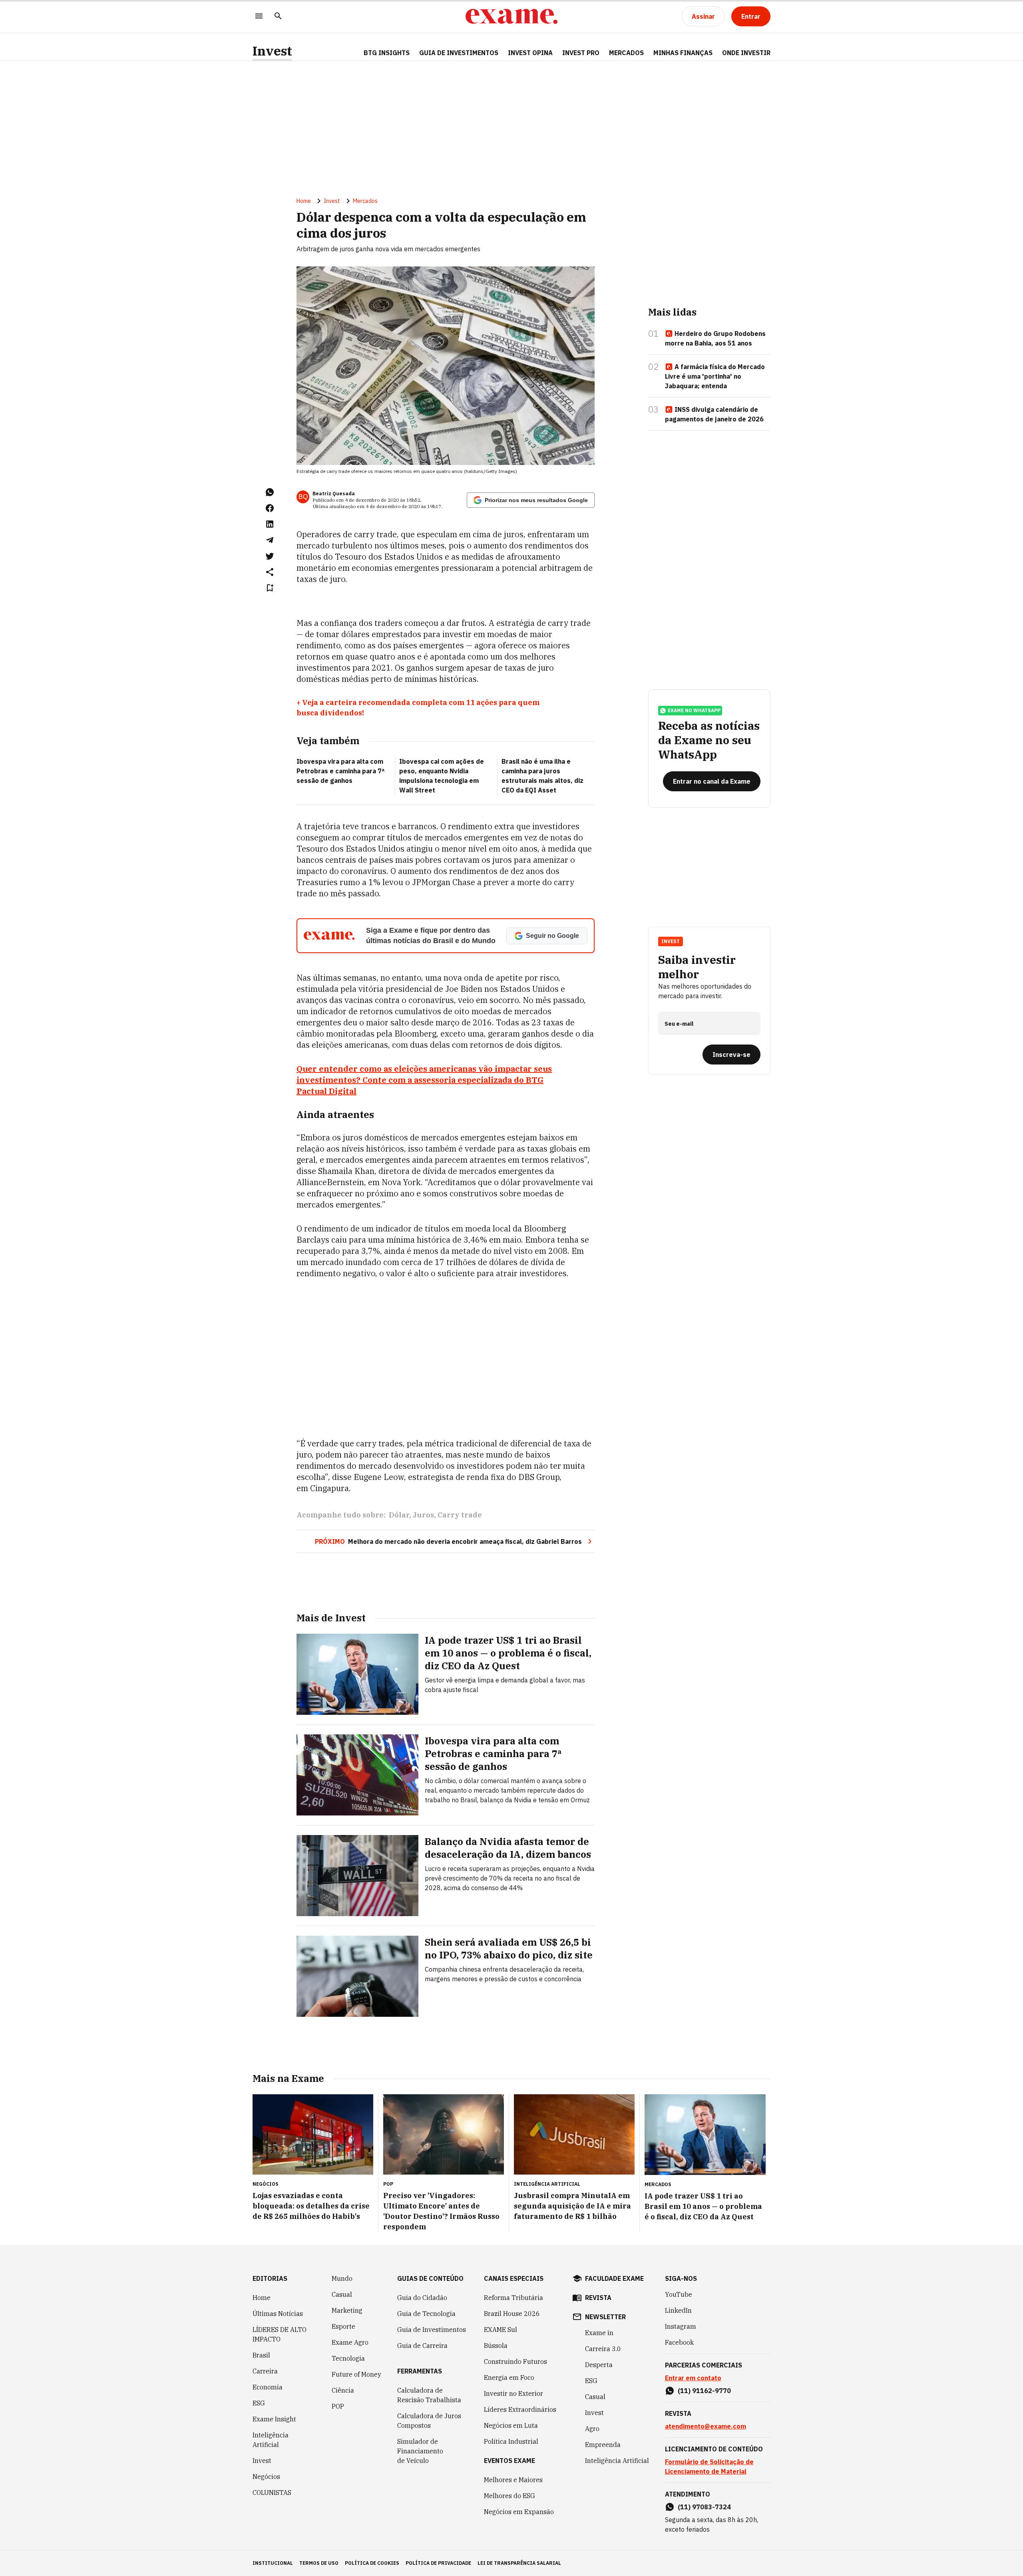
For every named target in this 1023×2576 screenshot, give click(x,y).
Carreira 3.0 (603, 2349)
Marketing (347, 2310)
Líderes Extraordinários (520, 2409)
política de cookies (372, 2563)
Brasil (261, 2355)
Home (304, 201)
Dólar (399, 1515)
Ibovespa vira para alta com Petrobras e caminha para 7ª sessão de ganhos (341, 771)
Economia (268, 2387)
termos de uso (319, 2563)
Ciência (343, 2390)
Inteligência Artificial (271, 2440)
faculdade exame (614, 2278)
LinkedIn (678, 2310)
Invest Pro (581, 53)
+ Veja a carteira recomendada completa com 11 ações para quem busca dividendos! (418, 708)
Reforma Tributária (513, 2298)
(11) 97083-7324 (704, 2507)
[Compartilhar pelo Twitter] (270, 556)
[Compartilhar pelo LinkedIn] (270, 524)
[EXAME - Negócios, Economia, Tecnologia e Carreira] (511, 16)
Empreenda (603, 2445)
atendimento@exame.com (706, 2426)
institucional (273, 2563)
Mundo (342, 2278)
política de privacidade (438, 2563)
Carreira (265, 2371)
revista (598, 2298)
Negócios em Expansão (519, 2512)
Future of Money (356, 2374)
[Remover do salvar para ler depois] (270, 588)
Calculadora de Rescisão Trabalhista (429, 2395)
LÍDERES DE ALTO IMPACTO (280, 2334)
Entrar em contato (693, 2378)
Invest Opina (530, 53)
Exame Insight (274, 2419)
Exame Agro (350, 2342)
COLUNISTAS (272, 2493)
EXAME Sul (501, 2330)
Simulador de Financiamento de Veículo (420, 2451)
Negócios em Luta (511, 2425)
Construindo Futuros (515, 2361)
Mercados (626, 53)
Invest (272, 51)
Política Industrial (511, 2441)
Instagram (681, 2326)
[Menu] (259, 17)
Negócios (266, 2477)
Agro (592, 2429)
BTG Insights (387, 53)
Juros (423, 1515)
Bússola (496, 2346)
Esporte (343, 2326)
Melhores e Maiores (513, 2480)
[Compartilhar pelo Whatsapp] (270, 492)
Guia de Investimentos (459, 53)
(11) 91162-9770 (704, 2391)
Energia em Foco (509, 2377)
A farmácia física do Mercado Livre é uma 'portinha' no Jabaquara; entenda (715, 376)
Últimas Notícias (278, 2314)
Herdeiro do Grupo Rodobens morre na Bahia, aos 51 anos (715, 338)
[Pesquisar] (278, 17)
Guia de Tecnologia (426, 2314)
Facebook (679, 2342)
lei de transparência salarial (519, 2563)
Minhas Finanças (683, 53)
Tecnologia (348, 2358)
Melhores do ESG (510, 2496)
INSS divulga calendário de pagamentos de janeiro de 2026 (714, 414)
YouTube (679, 2294)
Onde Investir (746, 53)
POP (338, 2406)
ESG (259, 2403)
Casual (342, 2294)
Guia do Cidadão (422, 2298)
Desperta (599, 2365)
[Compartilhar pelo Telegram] (270, 540)
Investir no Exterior (513, 2393)
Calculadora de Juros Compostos (429, 2421)
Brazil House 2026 (512, 2314)
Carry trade (460, 1515)
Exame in (599, 2333)
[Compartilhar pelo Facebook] (270, 508)
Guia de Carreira (422, 2346)
